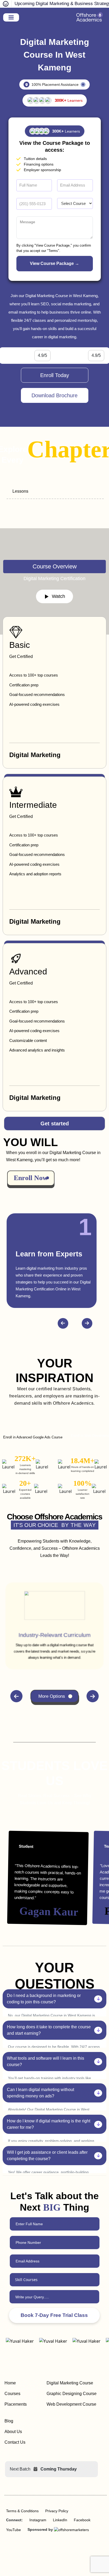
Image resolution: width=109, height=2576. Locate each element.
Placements (16, 2404)
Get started (55, 1124)
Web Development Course (71, 2404)
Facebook (82, 2520)
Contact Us (15, 2442)
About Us (13, 2432)
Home (10, 2383)
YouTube (13, 2530)
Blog (9, 2421)
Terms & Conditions (22, 2511)
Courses (12, 2394)
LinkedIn (60, 2520)
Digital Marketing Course (70, 2383)
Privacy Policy (57, 2511)
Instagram (38, 2520)
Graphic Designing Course (72, 2394)
